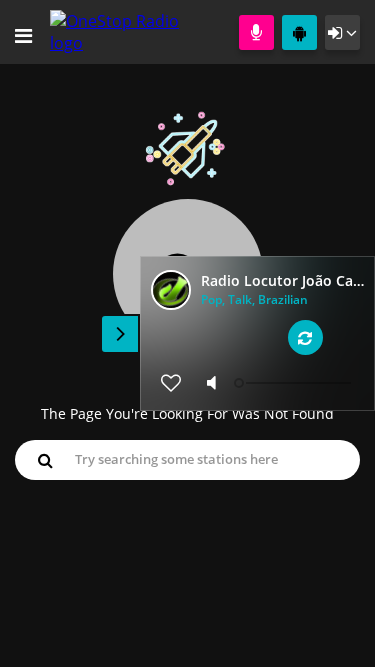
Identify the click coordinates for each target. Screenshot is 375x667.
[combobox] (187, 459)
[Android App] (299, 32)
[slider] (295, 383)
